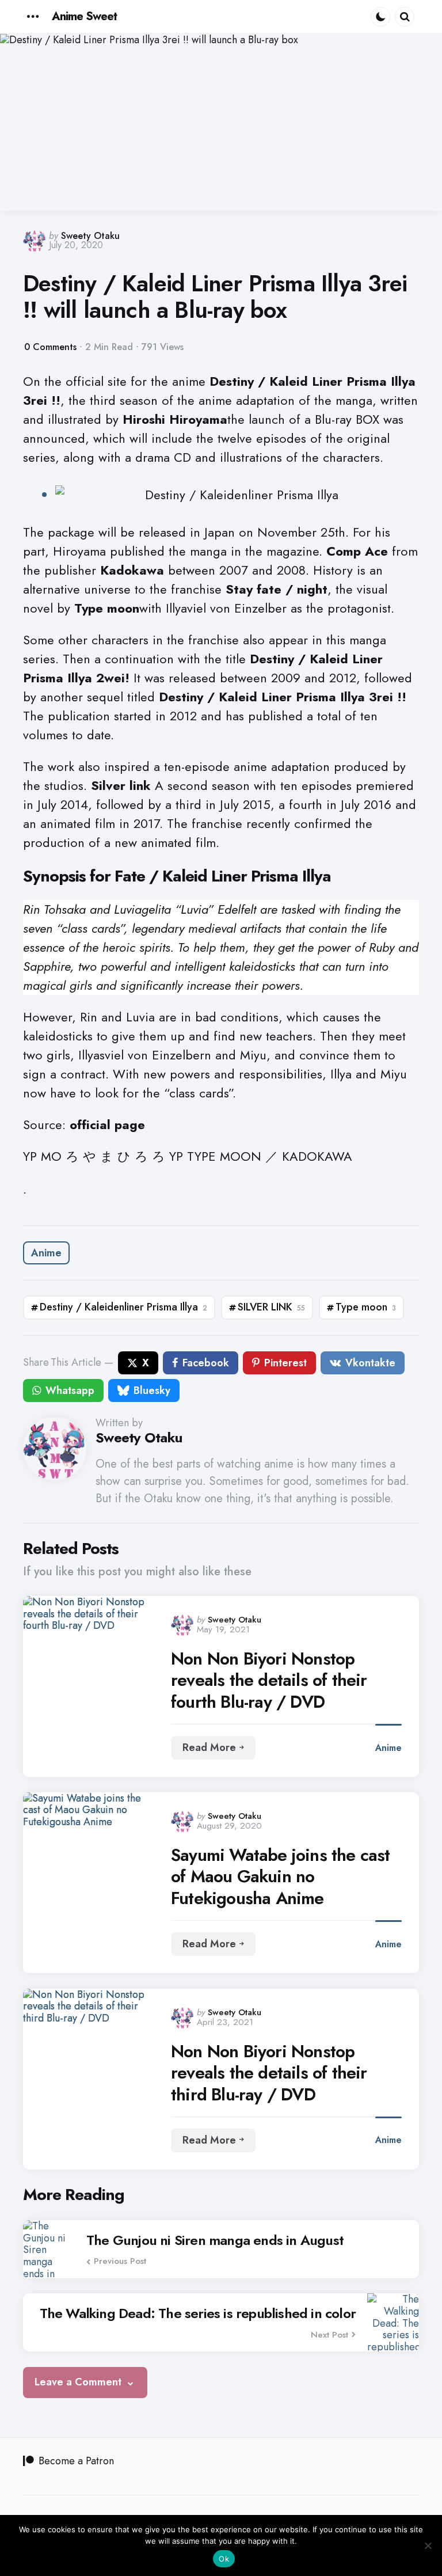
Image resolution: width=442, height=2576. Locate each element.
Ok (224, 2559)
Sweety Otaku (90, 236)
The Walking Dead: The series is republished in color (198, 2313)
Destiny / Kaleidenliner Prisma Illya (123, 1307)
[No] (428, 2545)
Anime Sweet (84, 16)
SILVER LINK (271, 1307)
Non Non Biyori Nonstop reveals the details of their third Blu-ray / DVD (269, 2073)
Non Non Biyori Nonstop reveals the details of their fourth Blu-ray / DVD (269, 1680)
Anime (46, 1253)
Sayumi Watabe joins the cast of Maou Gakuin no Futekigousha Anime (281, 1877)
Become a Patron (76, 2461)
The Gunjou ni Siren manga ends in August (215, 2240)
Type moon (366, 1307)
